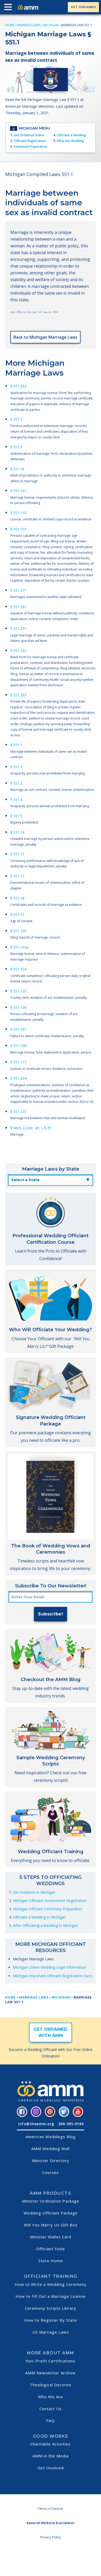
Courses (51, 2172)
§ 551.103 (18, 529)
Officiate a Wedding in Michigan (39, 1917)
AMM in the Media (51, 2456)
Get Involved (51, 2468)
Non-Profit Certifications (51, 2361)
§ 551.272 (18, 1112)
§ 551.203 (18, 695)
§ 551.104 (18, 969)
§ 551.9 (16, 447)
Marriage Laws (29, 25)
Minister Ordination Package (51, 2201)
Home (10, 25)
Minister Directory (51, 2160)
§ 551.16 (17, 469)
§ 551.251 (18, 628)
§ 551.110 (18, 513)
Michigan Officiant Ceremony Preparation (48, 1909)
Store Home (51, 2261)
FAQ (51, 2421)
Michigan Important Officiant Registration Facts (53, 1976)
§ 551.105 (18, 991)
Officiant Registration (30, 141)
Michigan (51, 25)
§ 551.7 (16, 419)
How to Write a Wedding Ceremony (51, 2284)
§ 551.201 (18, 607)
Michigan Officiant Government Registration (50, 1901)
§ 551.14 (17, 832)
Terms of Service (51, 2509)
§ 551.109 (18, 931)
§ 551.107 (18, 1029)
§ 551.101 (18, 491)
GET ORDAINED (83, 7)
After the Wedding (70, 141)
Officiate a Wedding (71, 135)
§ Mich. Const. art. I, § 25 (31, 1128)
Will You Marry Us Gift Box (51, 2225)
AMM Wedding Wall (51, 2149)
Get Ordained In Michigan (34, 1892)
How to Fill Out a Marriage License (51, 2296)
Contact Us (51, 2409)
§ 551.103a (19, 947)
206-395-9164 (71, 2124)
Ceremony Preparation (30, 147)
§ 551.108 (18, 1046)
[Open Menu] (9, 8)
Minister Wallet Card (51, 2237)
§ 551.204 (18, 1078)
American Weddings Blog (51, 2137)
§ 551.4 (16, 800)
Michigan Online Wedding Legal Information (50, 1967)
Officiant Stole (51, 2249)
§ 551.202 (18, 386)
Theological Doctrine (51, 2385)
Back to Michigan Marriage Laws (45, 337)
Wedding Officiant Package (51, 2213)
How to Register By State (51, 2320)
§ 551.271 (18, 590)
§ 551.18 (17, 898)
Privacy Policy (51, 2537)
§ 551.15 (17, 854)
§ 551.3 (16, 767)
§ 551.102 (18, 651)
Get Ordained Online (29, 135)
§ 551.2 (16, 783)
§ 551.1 (16, 745)
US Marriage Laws (51, 2332)
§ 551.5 (16, 816)
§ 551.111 (18, 1062)
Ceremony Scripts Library (51, 2308)
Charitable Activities (51, 2444)
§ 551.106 (18, 1007)
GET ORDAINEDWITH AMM (51, 2032)
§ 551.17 (17, 876)
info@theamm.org (36, 2124)
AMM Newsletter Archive (51, 2373)
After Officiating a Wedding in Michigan (45, 1925)
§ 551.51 (17, 915)
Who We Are (51, 2397)
